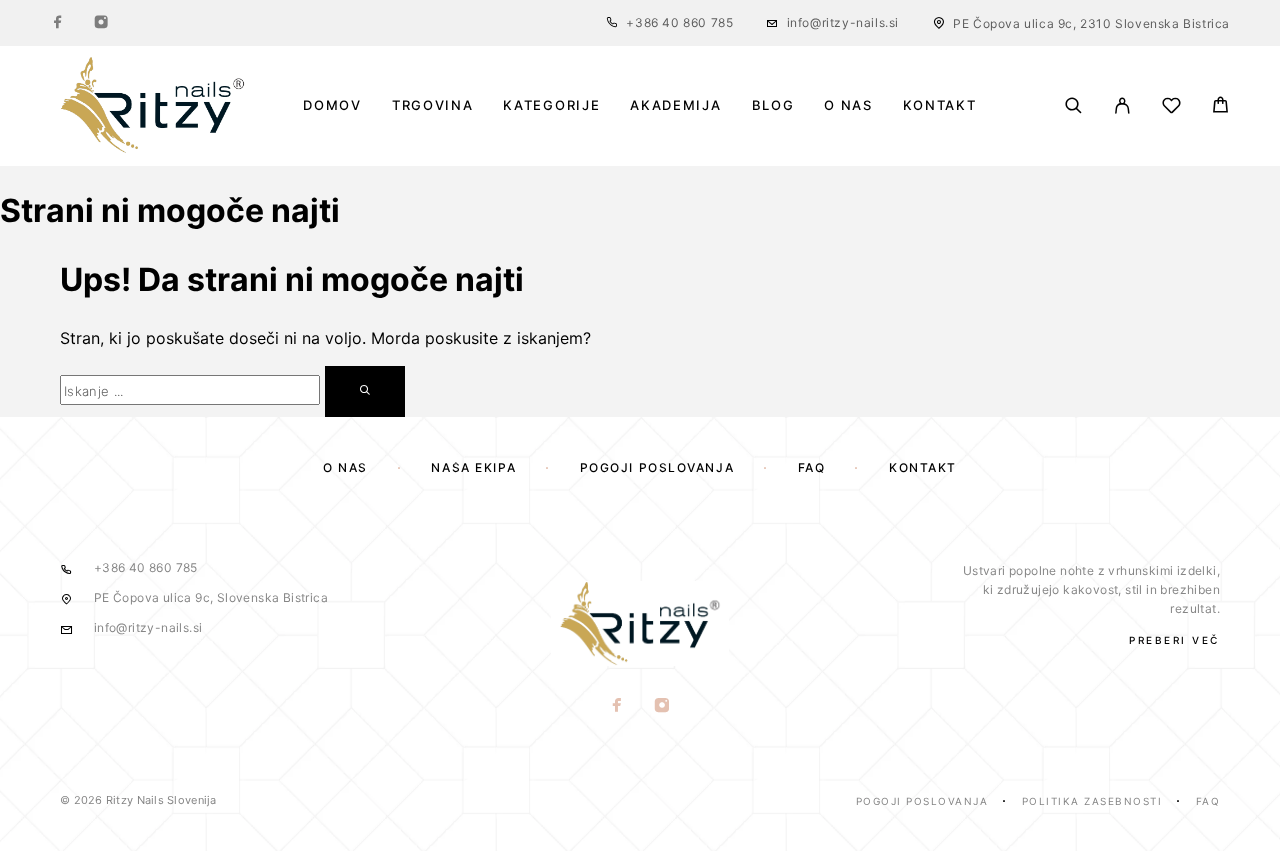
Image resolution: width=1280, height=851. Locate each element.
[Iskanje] (1073, 105)
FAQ (812, 467)
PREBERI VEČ (1174, 640)
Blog (773, 105)
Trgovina (433, 105)
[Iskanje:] (190, 390)
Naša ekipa (473, 467)
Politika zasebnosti (1092, 801)
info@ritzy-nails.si (843, 22)
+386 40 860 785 (679, 22)
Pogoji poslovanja (657, 467)
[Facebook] (58, 23)
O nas (848, 105)
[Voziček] (1220, 107)
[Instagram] (101, 23)
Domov (332, 105)
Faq (1208, 801)
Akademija (675, 105)
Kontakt (940, 105)
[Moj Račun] (1122, 105)
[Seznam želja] (1171, 108)
